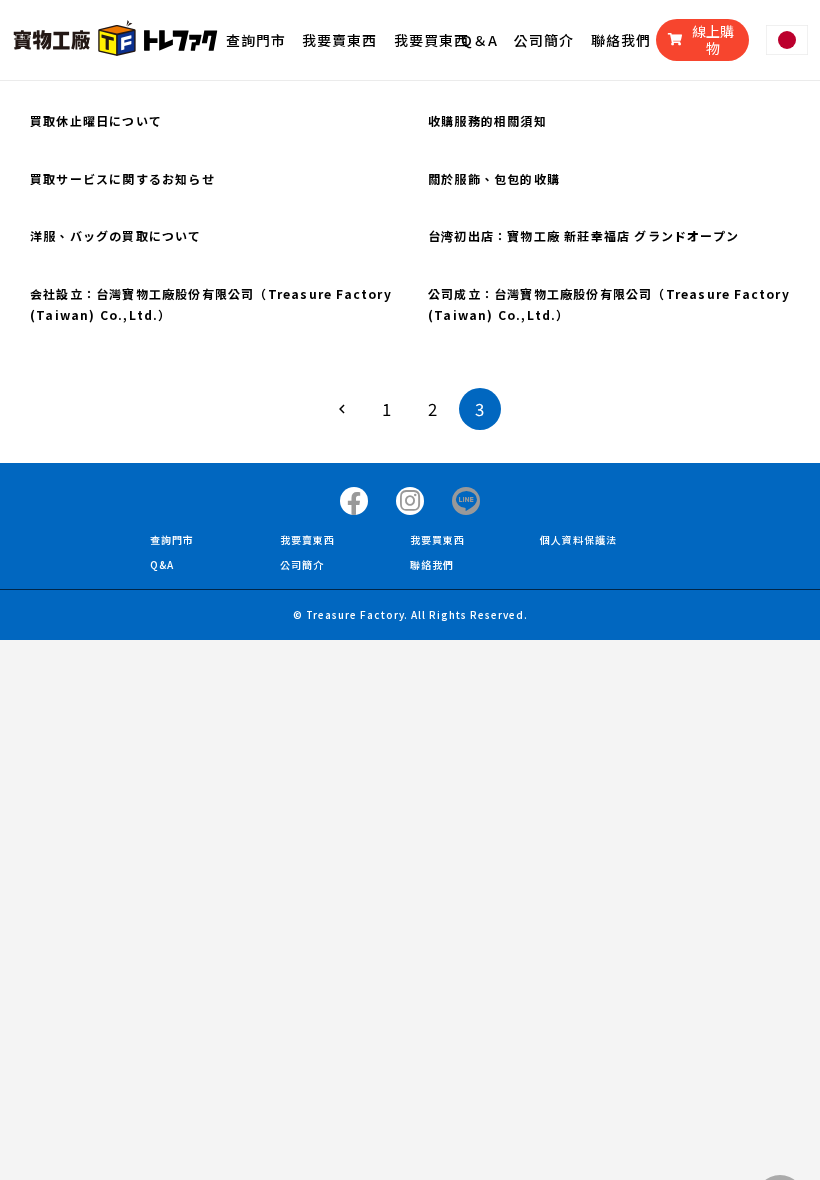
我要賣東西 (307, 539)
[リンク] (115, 40)
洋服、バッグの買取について (116, 235)
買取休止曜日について (96, 120)
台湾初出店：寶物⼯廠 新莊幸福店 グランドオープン (583, 235)
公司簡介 (302, 564)
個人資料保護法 (578, 539)
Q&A (162, 564)
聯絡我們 (432, 564)
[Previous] (340, 409)
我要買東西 (437, 539)
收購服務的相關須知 (487, 120)
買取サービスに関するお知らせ (122, 178)
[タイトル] (354, 501)
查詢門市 (172, 539)
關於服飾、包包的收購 (494, 178)
